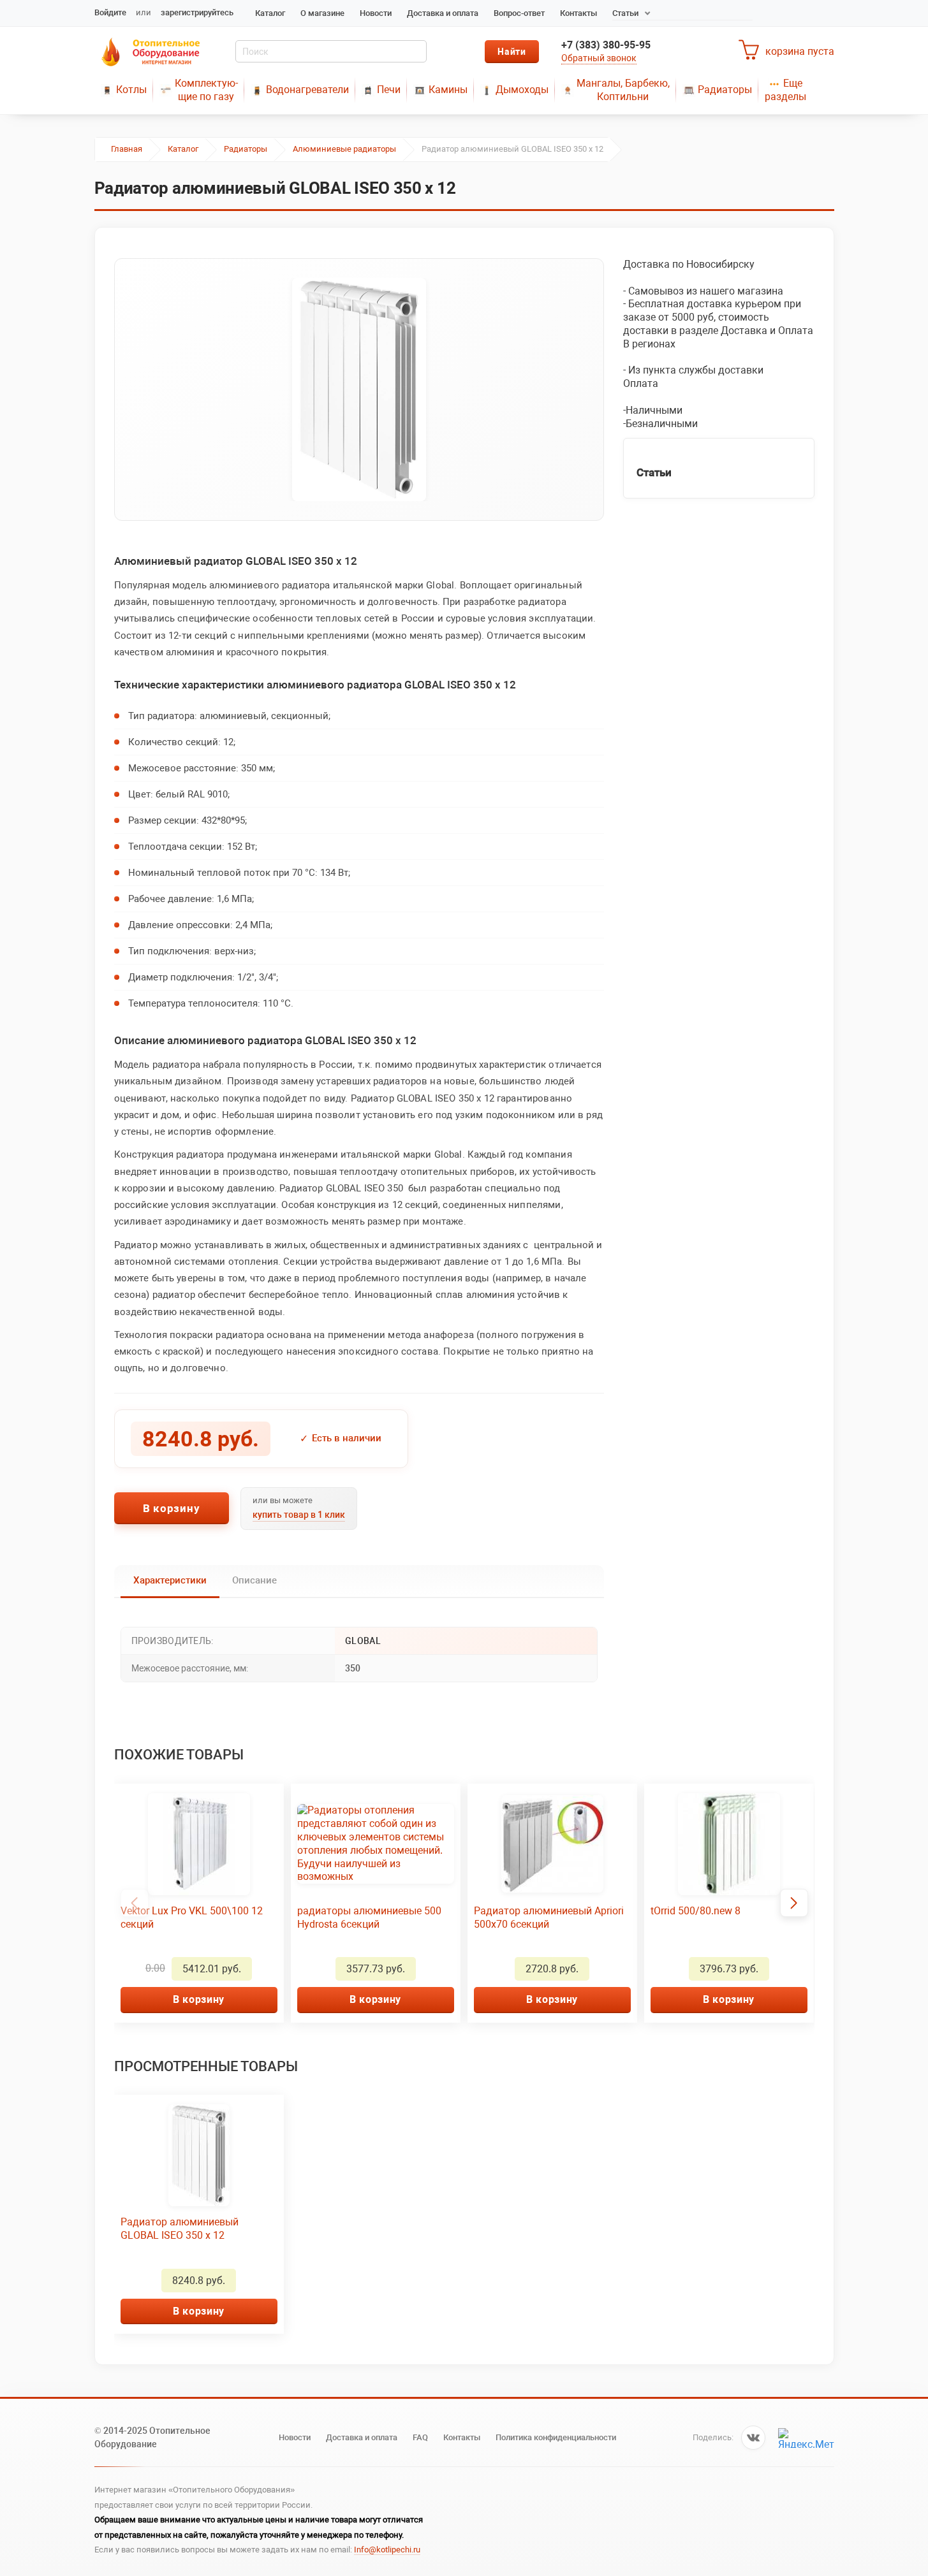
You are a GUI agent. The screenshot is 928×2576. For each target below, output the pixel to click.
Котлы (131, 90)
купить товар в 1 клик (299, 1515)
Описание (254, 1580)
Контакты (578, 13)
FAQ (420, 2437)
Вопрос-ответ (519, 13)
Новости (376, 13)
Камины (448, 90)
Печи (389, 90)
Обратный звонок (599, 58)
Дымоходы (522, 90)
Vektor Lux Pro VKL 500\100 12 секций (192, 1917)
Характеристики (170, 1580)
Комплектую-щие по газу (206, 90)
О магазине (322, 13)
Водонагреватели (307, 90)
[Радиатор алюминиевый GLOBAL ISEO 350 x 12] (359, 389)
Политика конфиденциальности (556, 2437)
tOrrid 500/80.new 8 (696, 1911)
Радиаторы (725, 90)
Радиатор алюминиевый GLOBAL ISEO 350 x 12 (180, 2229)
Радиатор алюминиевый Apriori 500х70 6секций (549, 1917)
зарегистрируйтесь (197, 12)
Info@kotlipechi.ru (387, 2550)
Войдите (110, 12)
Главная (127, 149)
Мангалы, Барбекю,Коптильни (623, 90)
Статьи (625, 13)
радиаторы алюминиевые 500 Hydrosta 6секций (369, 1917)
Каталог (270, 13)
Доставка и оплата (443, 13)
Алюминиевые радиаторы (344, 149)
